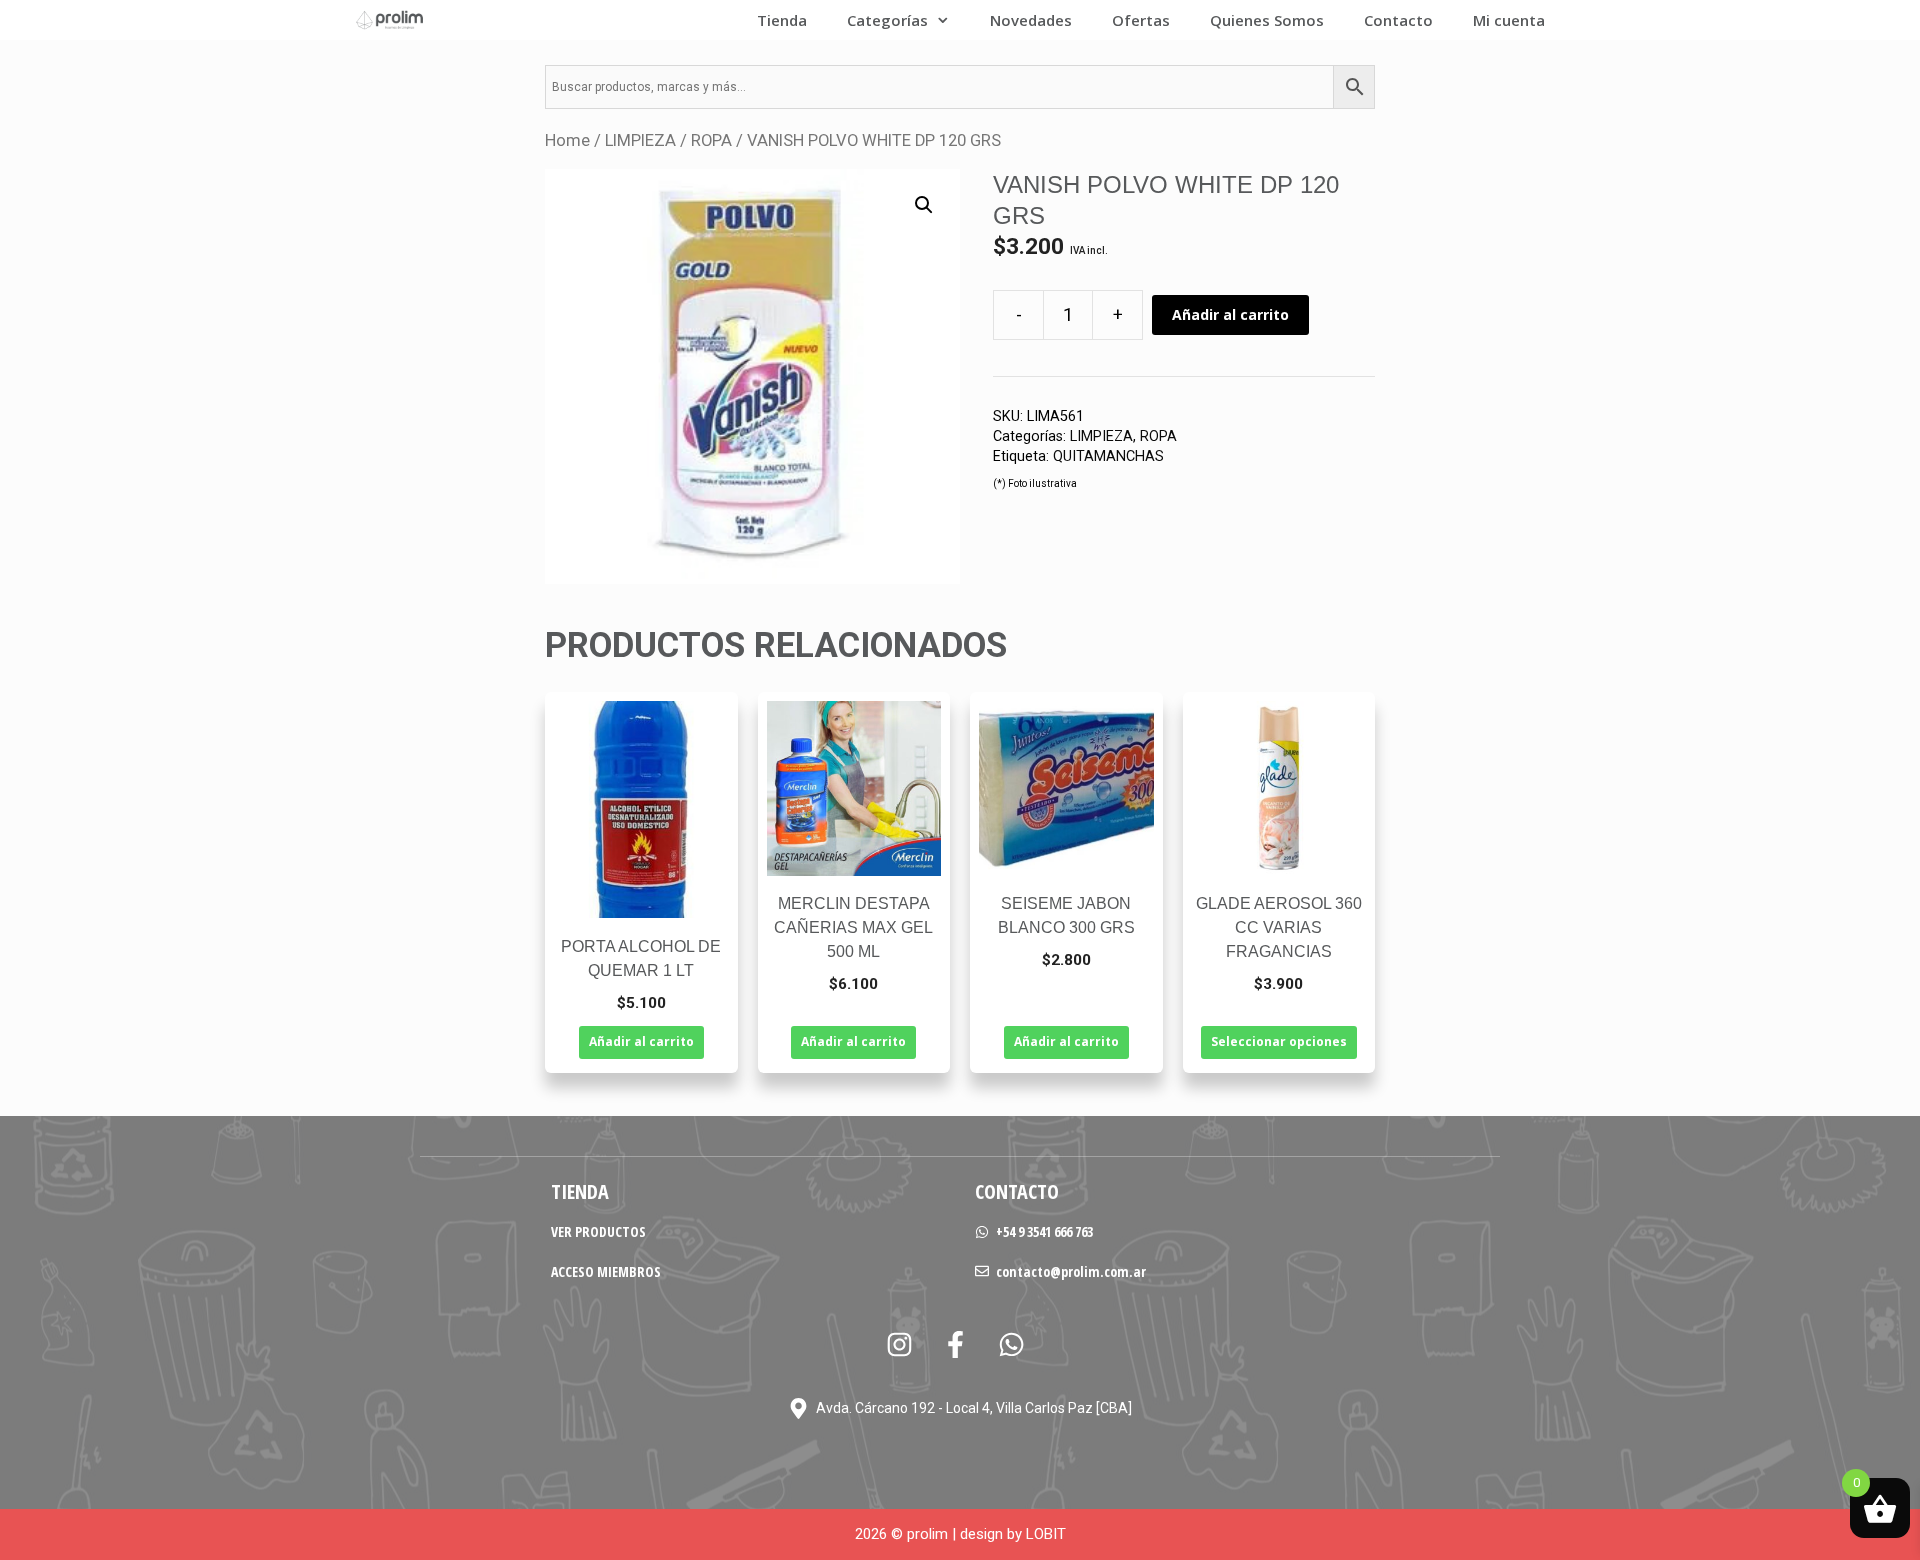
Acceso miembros (606, 1271)
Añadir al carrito (1230, 314)
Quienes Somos (1267, 20)
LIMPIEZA (640, 140)
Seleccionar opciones (1279, 1041)
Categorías (887, 20)
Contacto (1398, 20)
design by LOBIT (1013, 1534)
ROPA (711, 140)
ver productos (598, 1231)
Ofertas (1141, 20)
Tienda (782, 20)
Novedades (1031, 20)
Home (567, 140)
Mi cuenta (1509, 20)
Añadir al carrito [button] (641, 1041)
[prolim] (390, 20)
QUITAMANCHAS (1108, 456)
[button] (924, 205)
